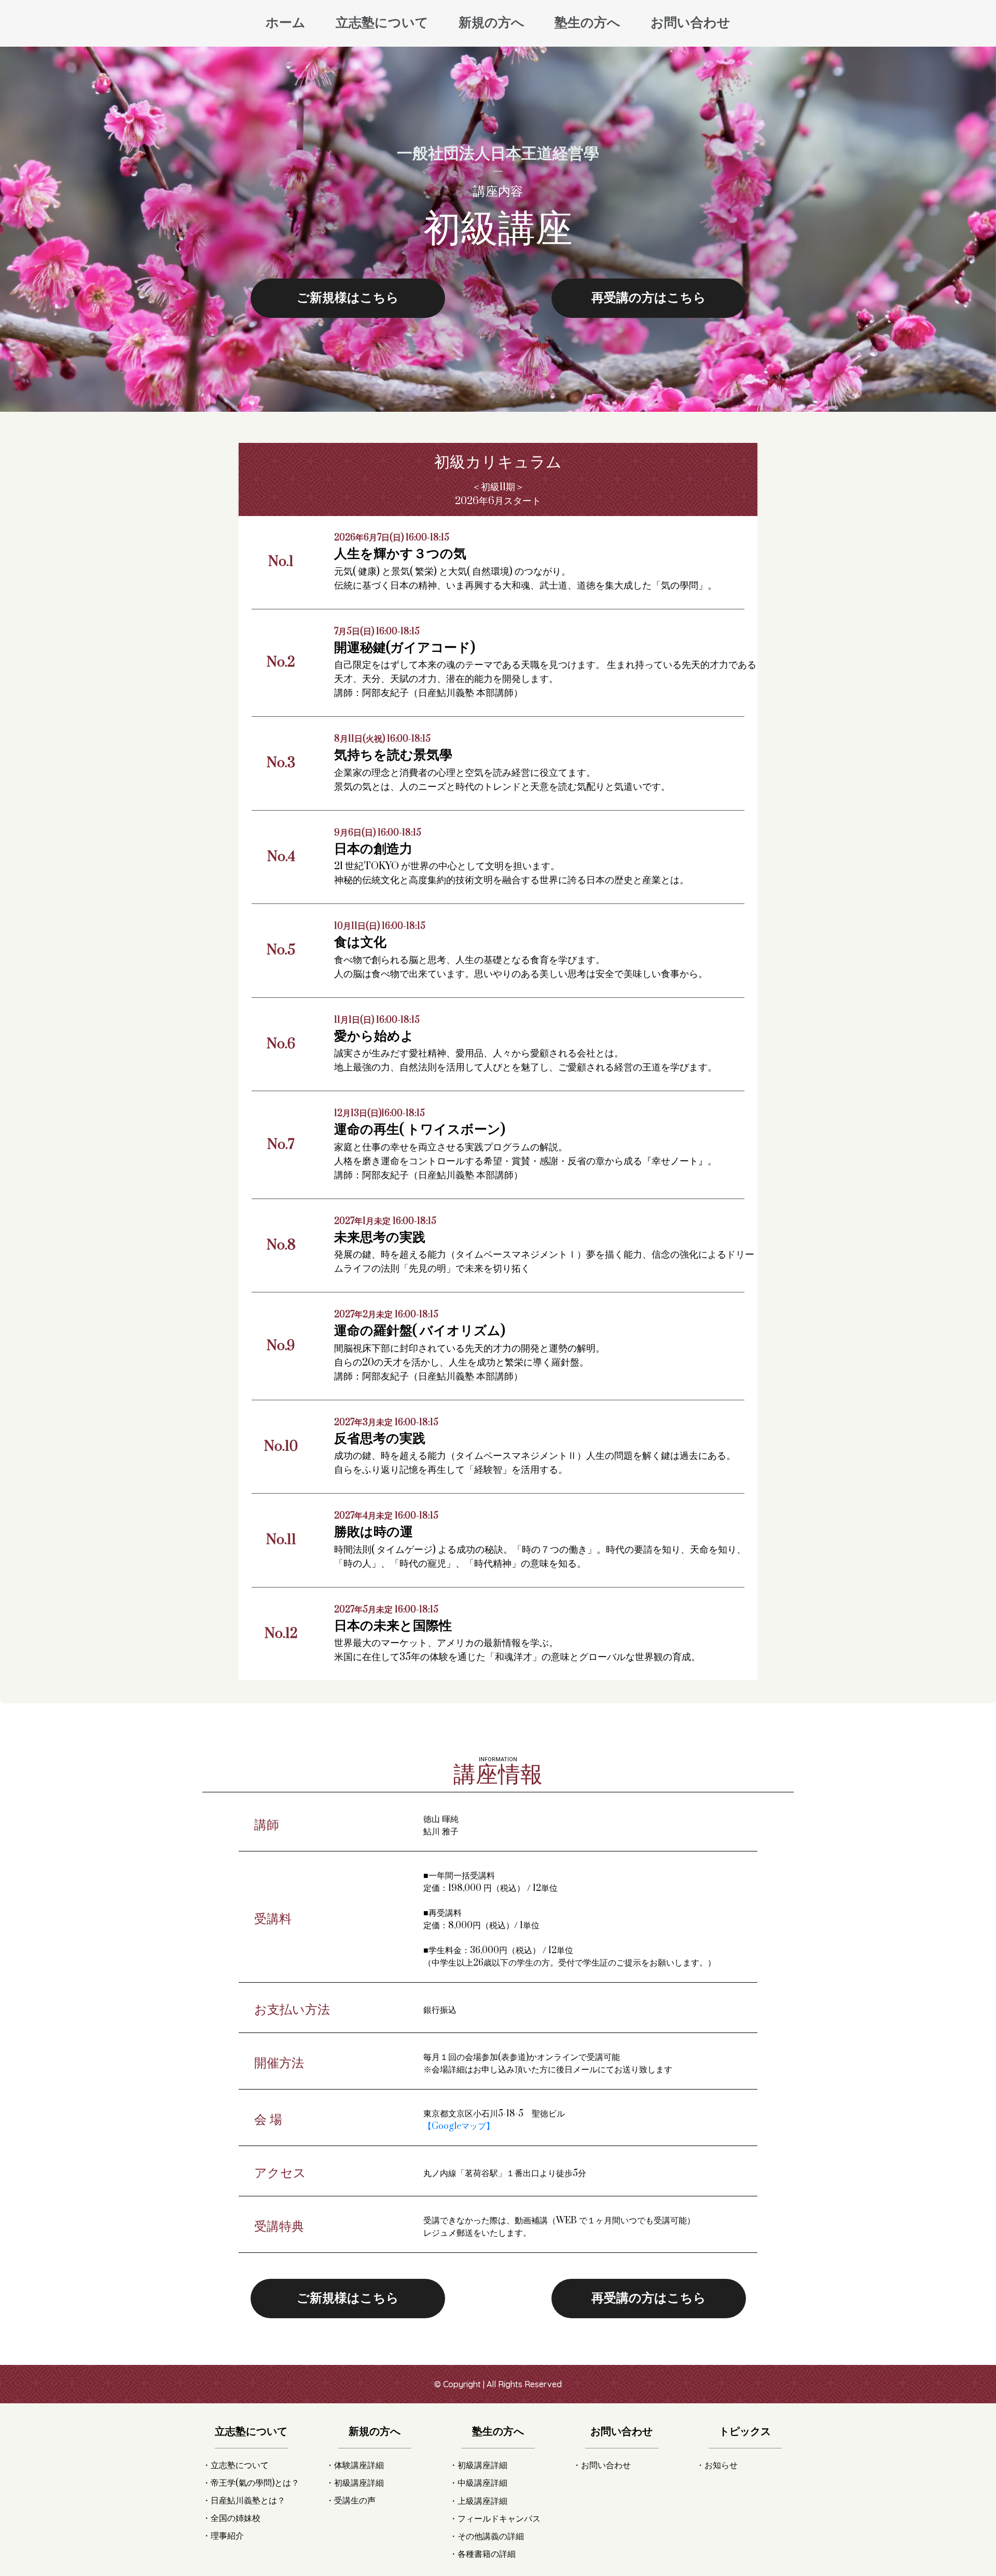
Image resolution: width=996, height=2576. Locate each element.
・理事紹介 (223, 2536)
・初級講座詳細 (478, 2466)
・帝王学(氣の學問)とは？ (251, 2483)
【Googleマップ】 (459, 2126)
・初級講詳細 (355, 2483)
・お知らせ (717, 2466)
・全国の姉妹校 (231, 2518)
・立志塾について (236, 2466)
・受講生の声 (351, 2501)
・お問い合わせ (602, 2466)
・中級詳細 (478, 2483)
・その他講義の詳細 (487, 2537)
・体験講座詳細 (355, 2466)
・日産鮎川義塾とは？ (244, 2501)
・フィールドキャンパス (495, 2519)
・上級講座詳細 (478, 2501)
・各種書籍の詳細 (482, 2554)
